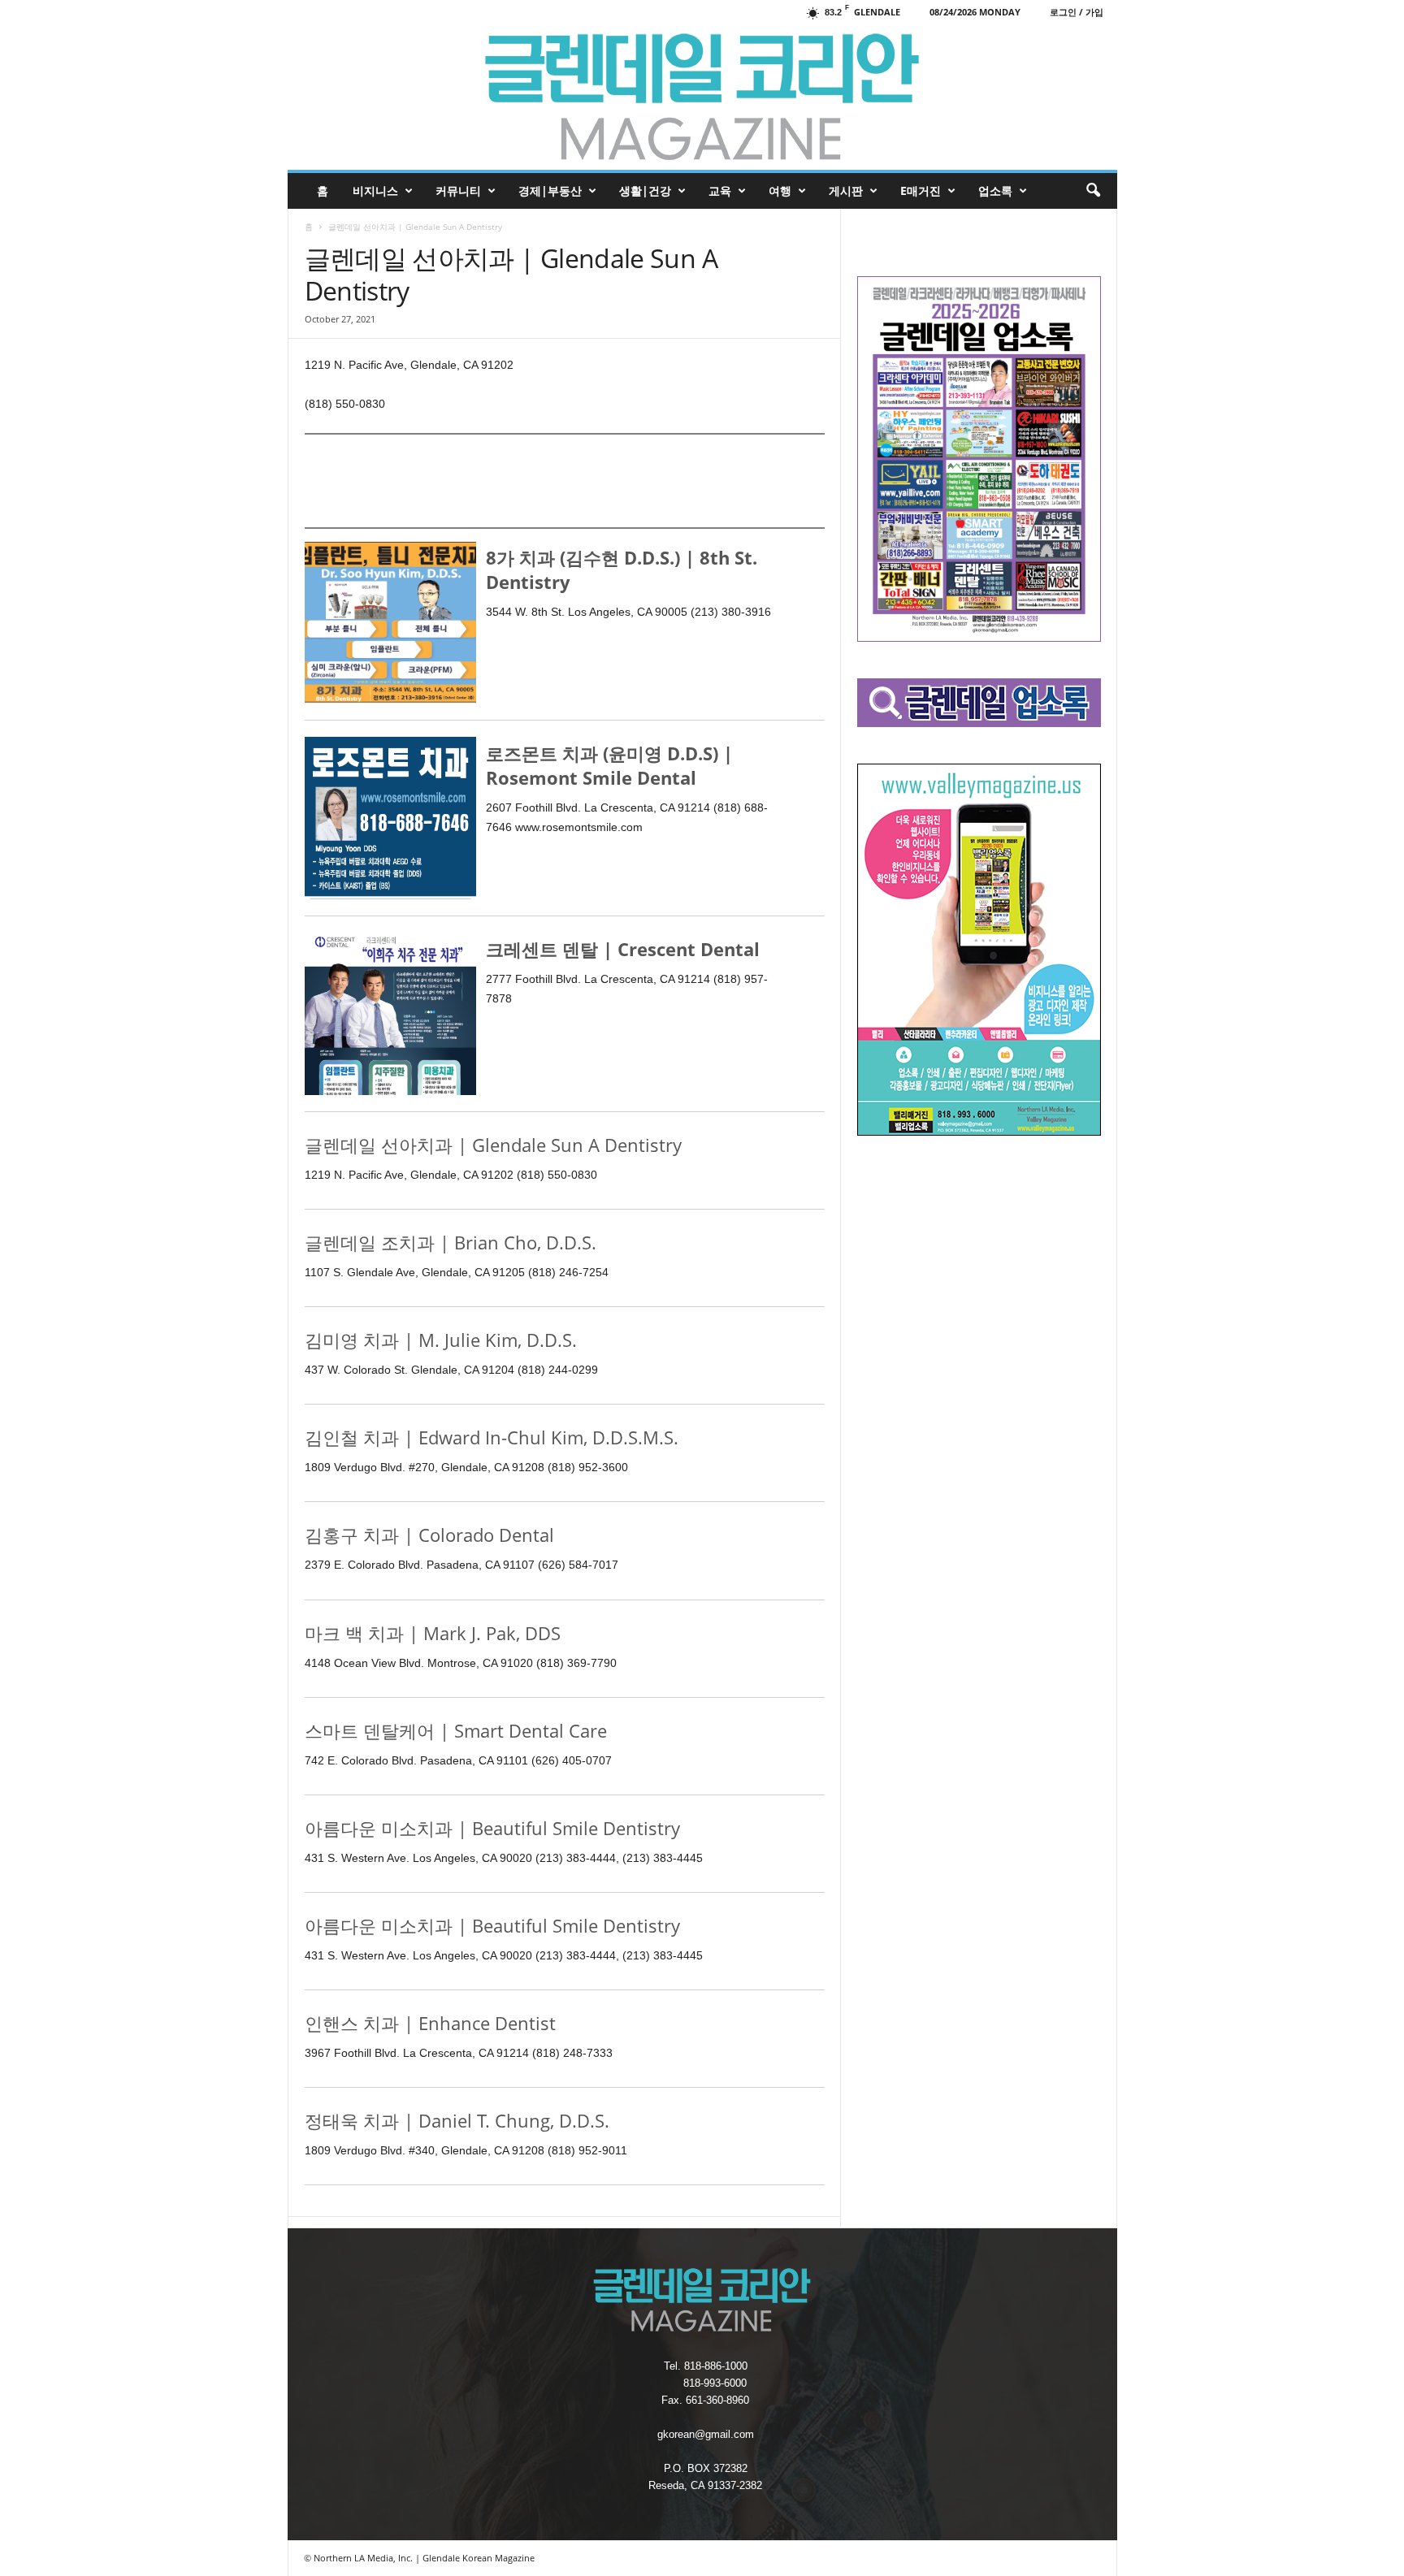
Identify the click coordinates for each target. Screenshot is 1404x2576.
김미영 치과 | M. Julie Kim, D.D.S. (441, 1340)
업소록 (995, 190)
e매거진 (921, 190)
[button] (1093, 191)
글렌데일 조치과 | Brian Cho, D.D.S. (451, 1242)
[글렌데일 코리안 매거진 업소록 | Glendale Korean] (702, 97)
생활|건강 (645, 190)
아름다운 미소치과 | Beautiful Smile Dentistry (492, 1828)
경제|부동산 (550, 190)
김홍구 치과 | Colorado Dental (429, 1535)
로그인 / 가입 (1077, 12)
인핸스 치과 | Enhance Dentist (430, 2023)
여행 (780, 190)
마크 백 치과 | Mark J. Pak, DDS (433, 1633)
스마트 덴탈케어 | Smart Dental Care (456, 1730)
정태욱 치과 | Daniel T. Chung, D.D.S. (457, 2120)
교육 (720, 190)
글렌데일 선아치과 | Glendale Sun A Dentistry (493, 1145)
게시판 (846, 190)
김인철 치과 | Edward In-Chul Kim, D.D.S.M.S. (492, 1437)
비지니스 (375, 190)
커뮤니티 (458, 190)
